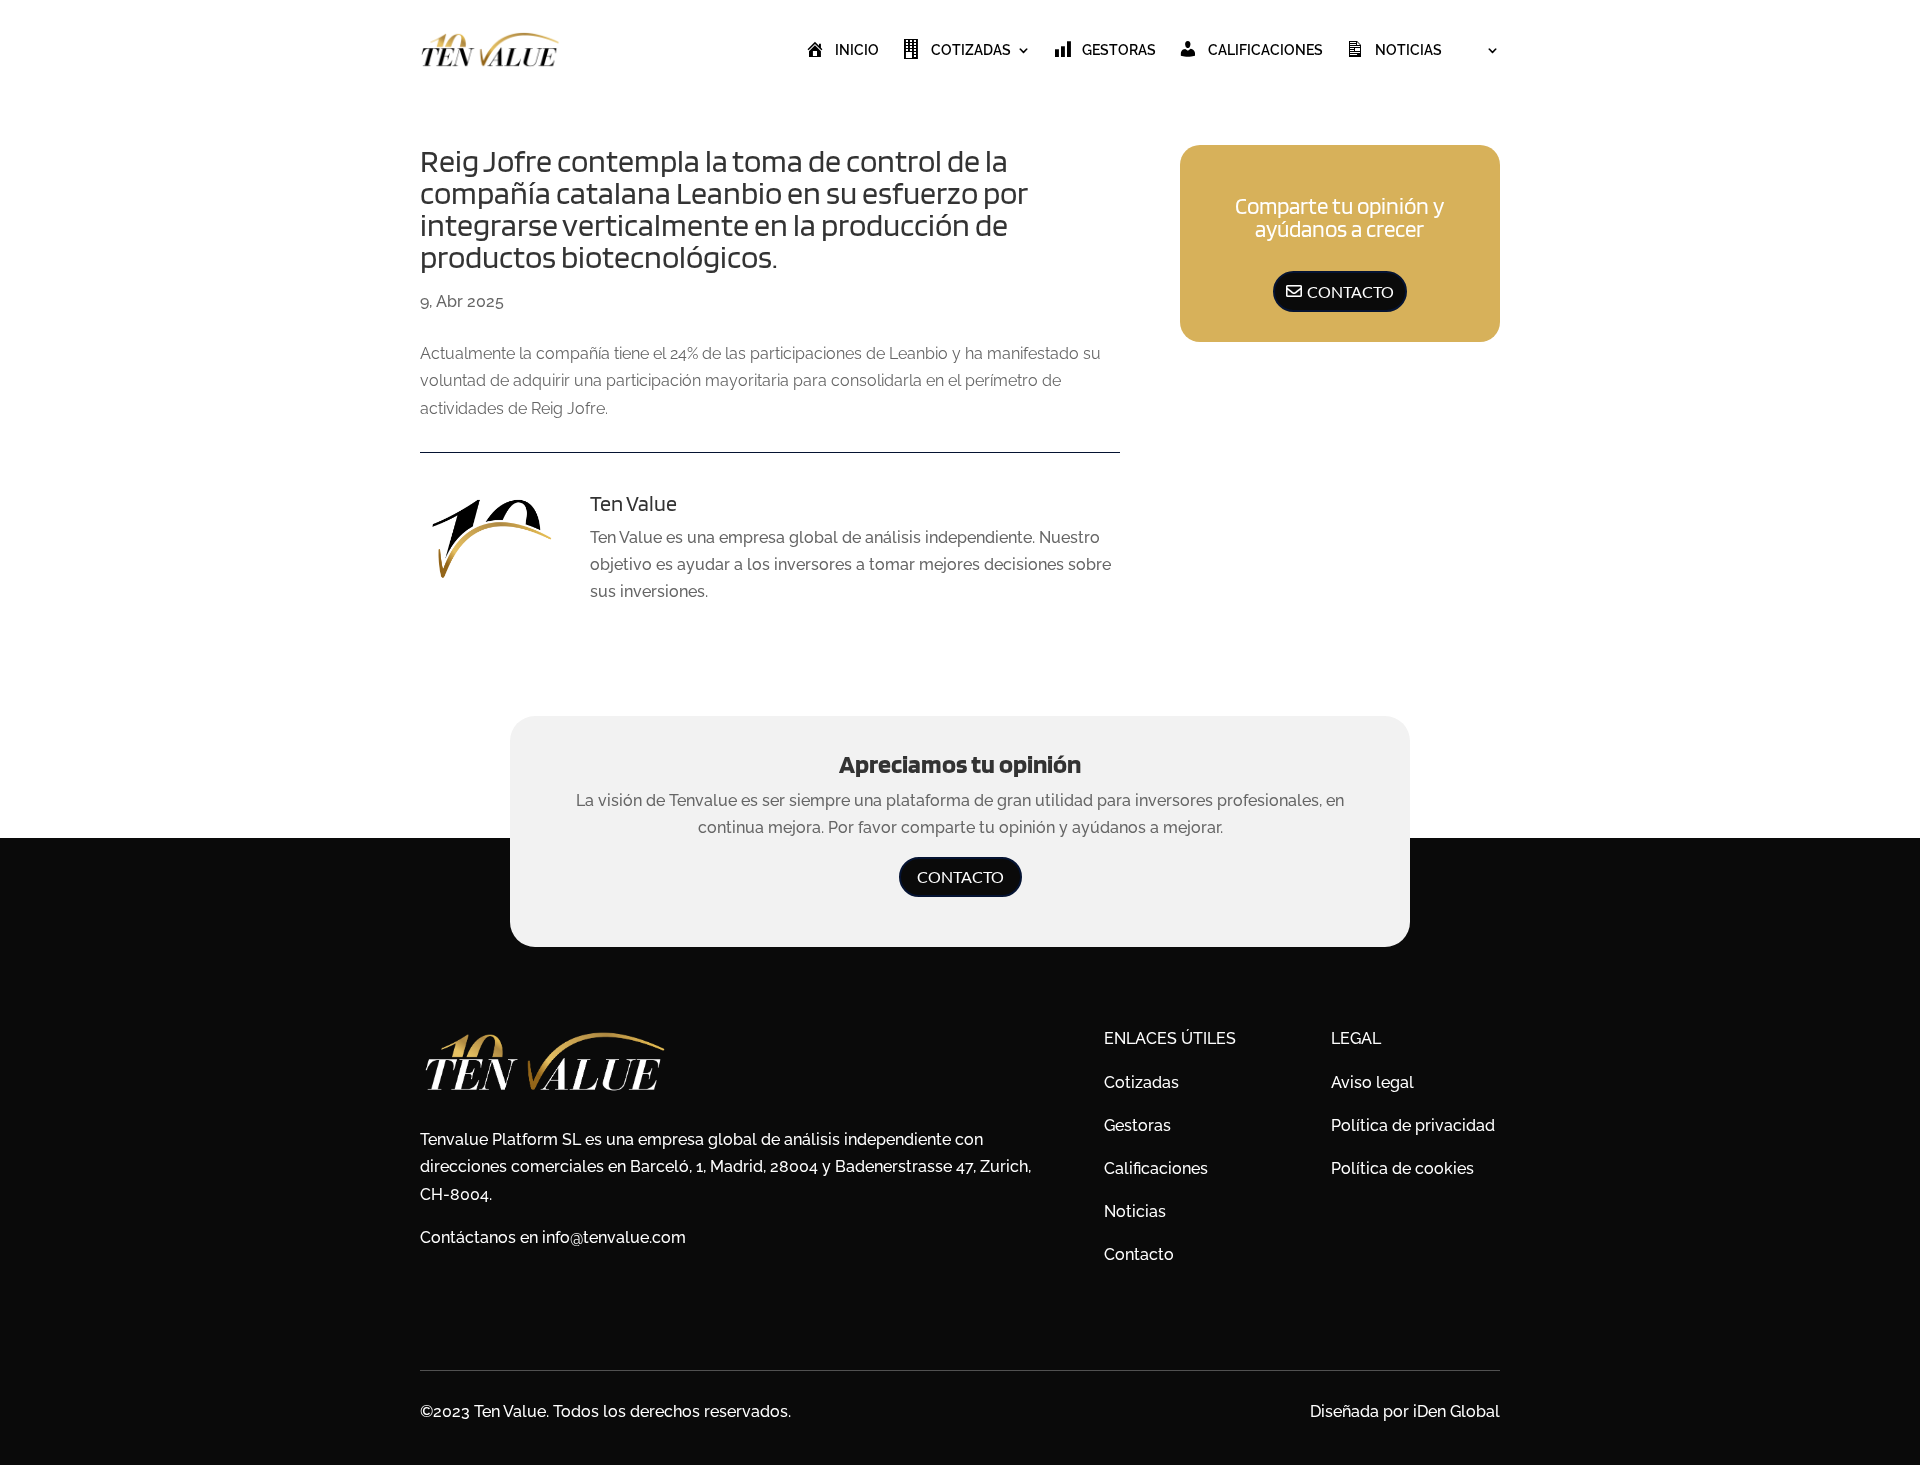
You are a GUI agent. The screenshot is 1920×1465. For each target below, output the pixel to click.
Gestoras (1119, 50)
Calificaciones (1265, 50)
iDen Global (1456, 1411)
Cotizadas (971, 50)
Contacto (1350, 291)
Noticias (1408, 50)
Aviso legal (1372, 1082)
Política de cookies (1402, 1168)
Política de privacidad (1413, 1125)
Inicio (857, 50)
